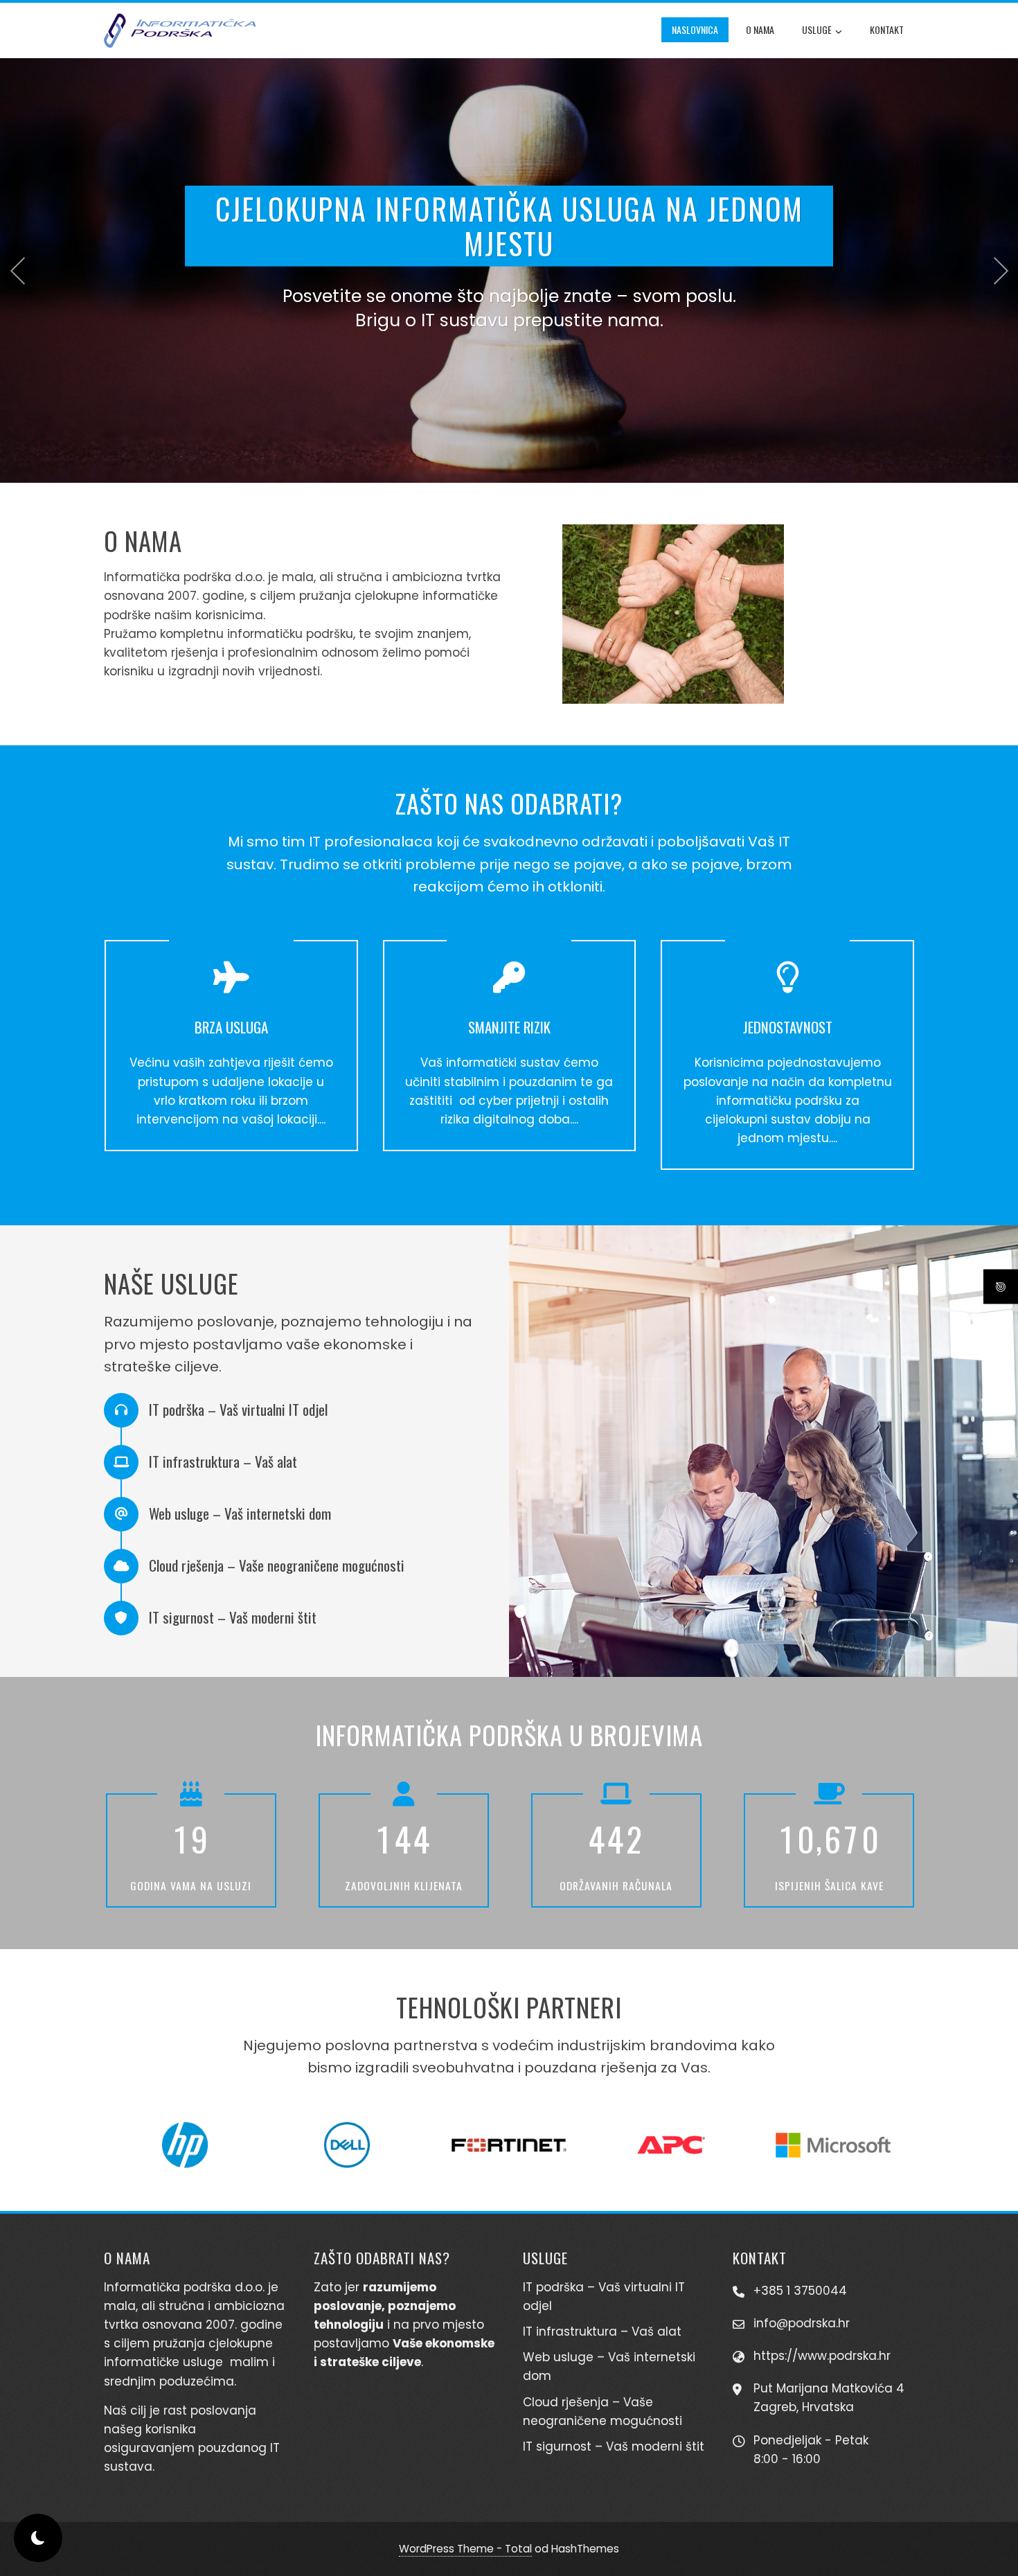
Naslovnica (695, 29)
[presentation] (17, 271)
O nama (760, 29)
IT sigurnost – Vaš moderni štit (614, 2446)
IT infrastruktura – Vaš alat (602, 2331)
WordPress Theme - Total (465, 2549)
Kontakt (887, 29)
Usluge (817, 29)
